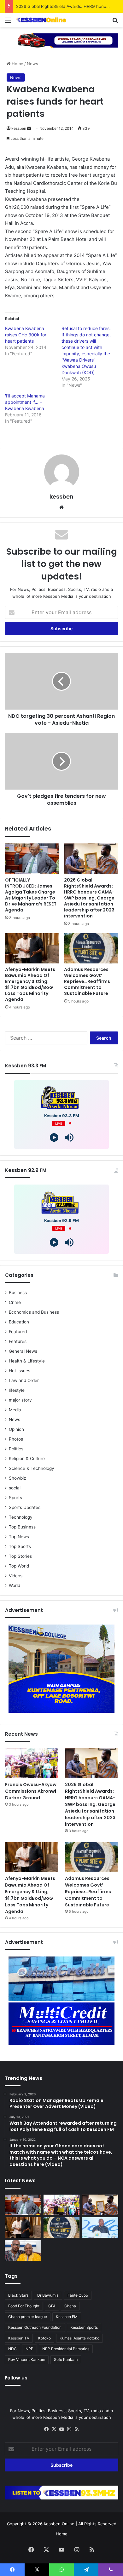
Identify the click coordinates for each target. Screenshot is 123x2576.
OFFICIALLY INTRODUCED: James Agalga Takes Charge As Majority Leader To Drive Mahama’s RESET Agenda (31, 895)
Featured (18, 1332)
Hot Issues (20, 1371)
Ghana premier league (28, 2317)
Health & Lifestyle (27, 1361)
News (32, 64)
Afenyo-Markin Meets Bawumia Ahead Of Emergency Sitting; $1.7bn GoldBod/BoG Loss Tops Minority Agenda (30, 984)
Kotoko (44, 2338)
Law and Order (24, 1380)
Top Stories (20, 1556)
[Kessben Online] (41, 20)
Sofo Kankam (66, 2359)
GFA (52, 2306)
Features (18, 1341)
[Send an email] (29, 128)
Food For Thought (24, 2306)
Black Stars (18, 2295)
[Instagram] (69, 2429)
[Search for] (115, 22)
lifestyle (17, 1390)
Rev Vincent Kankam (27, 2359)
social (15, 1488)
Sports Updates (25, 1507)
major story (20, 1400)
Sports (15, 1498)
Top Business (22, 1527)
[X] (54, 2429)
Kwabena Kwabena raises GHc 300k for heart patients (26, 335)
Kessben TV (19, 2338)
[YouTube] (61, 2429)
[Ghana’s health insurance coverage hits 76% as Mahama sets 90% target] (100, 2228)
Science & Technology (32, 1468)
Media (15, 1410)
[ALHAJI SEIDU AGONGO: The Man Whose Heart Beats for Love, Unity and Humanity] (23, 2250)
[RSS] (77, 2429)
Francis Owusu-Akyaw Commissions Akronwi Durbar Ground (31, 1791)
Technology (21, 1517)
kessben (19, 128)
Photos (16, 1439)
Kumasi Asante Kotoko (79, 2338)
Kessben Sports (84, 2327)
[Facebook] (46, 2429)
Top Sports (20, 1546)
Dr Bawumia (48, 2295)
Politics (16, 1449)
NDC (12, 2349)
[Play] (54, 1137)
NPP (29, 2349)
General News (23, 1351)
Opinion (16, 1429)
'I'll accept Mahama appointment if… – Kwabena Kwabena (25, 402)
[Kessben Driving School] (61, 40)
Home (17, 64)
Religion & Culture (27, 1459)
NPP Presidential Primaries (66, 2349)
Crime (15, 1302)
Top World (19, 1566)
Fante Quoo (78, 2295)
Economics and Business (34, 1312)
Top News (19, 1537)
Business (18, 1293)
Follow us (16, 2378)
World (15, 1585)
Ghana (70, 2306)
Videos (16, 1576)
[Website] (61, 507)
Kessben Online (59, 2524)
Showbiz (17, 1478)
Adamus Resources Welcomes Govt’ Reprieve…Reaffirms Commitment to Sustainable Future (87, 981)
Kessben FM (67, 2317)
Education (19, 1322)
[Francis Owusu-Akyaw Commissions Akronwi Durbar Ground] (32, 1763)
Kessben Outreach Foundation (35, 2327)
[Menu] (8, 22)
